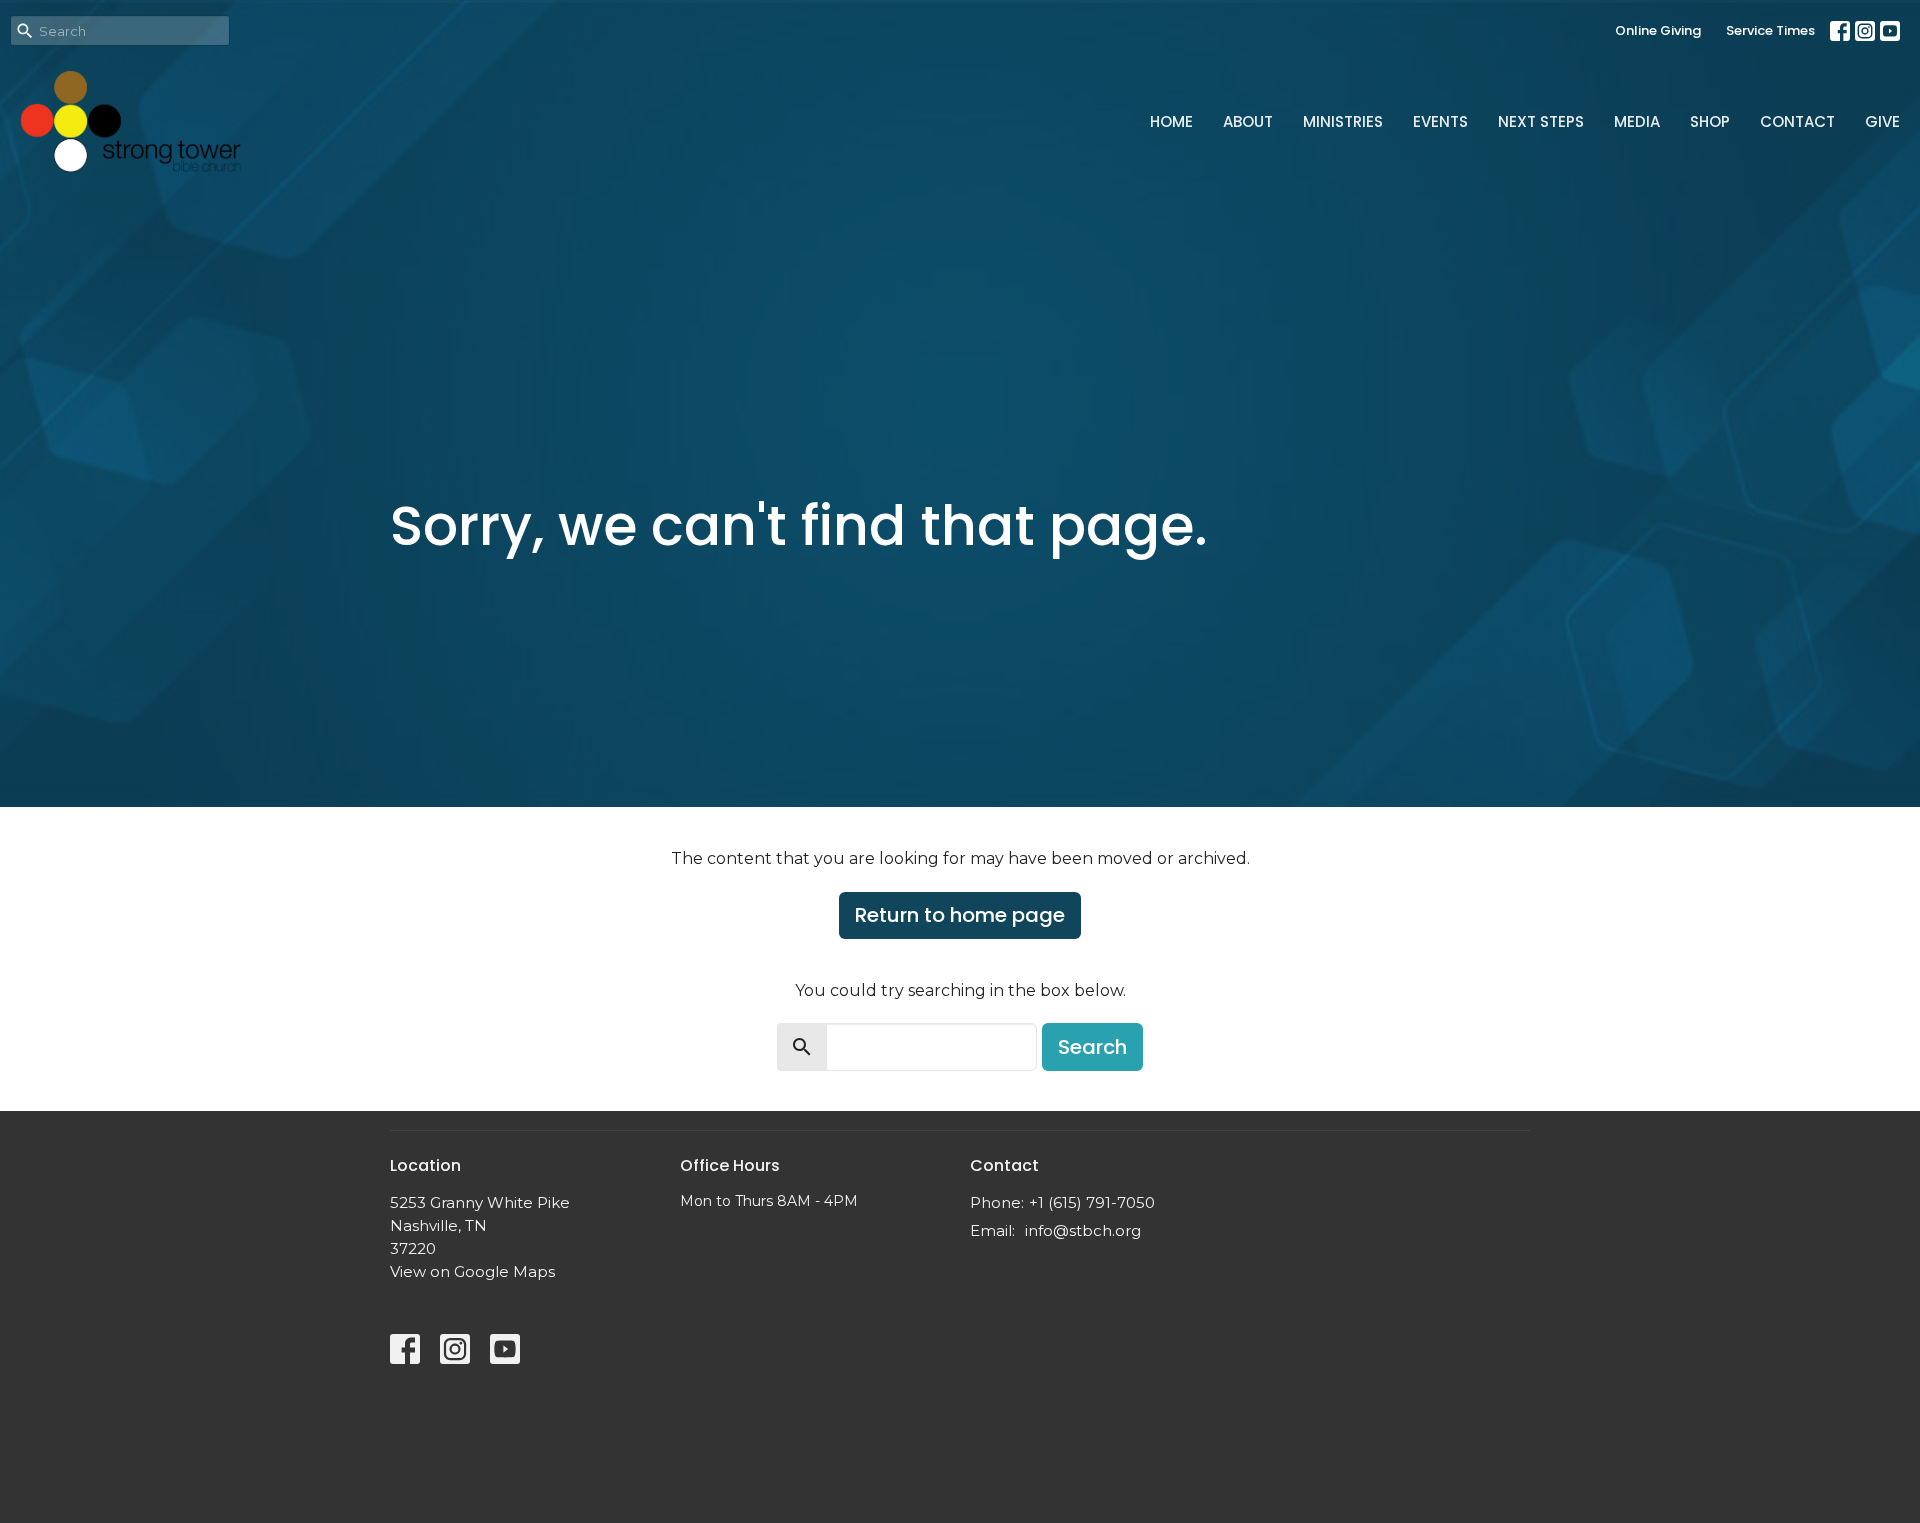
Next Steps (1541, 121)
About (1248, 121)
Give (1882, 121)
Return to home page (960, 915)
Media (1637, 121)
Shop (1710, 121)
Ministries (1343, 121)
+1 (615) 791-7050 (1092, 1202)
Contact (1797, 121)
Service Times (1770, 30)
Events (1440, 121)
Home (1171, 121)
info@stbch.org (1083, 1230)
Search (1092, 1047)
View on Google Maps (472, 1271)
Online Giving (1658, 30)
